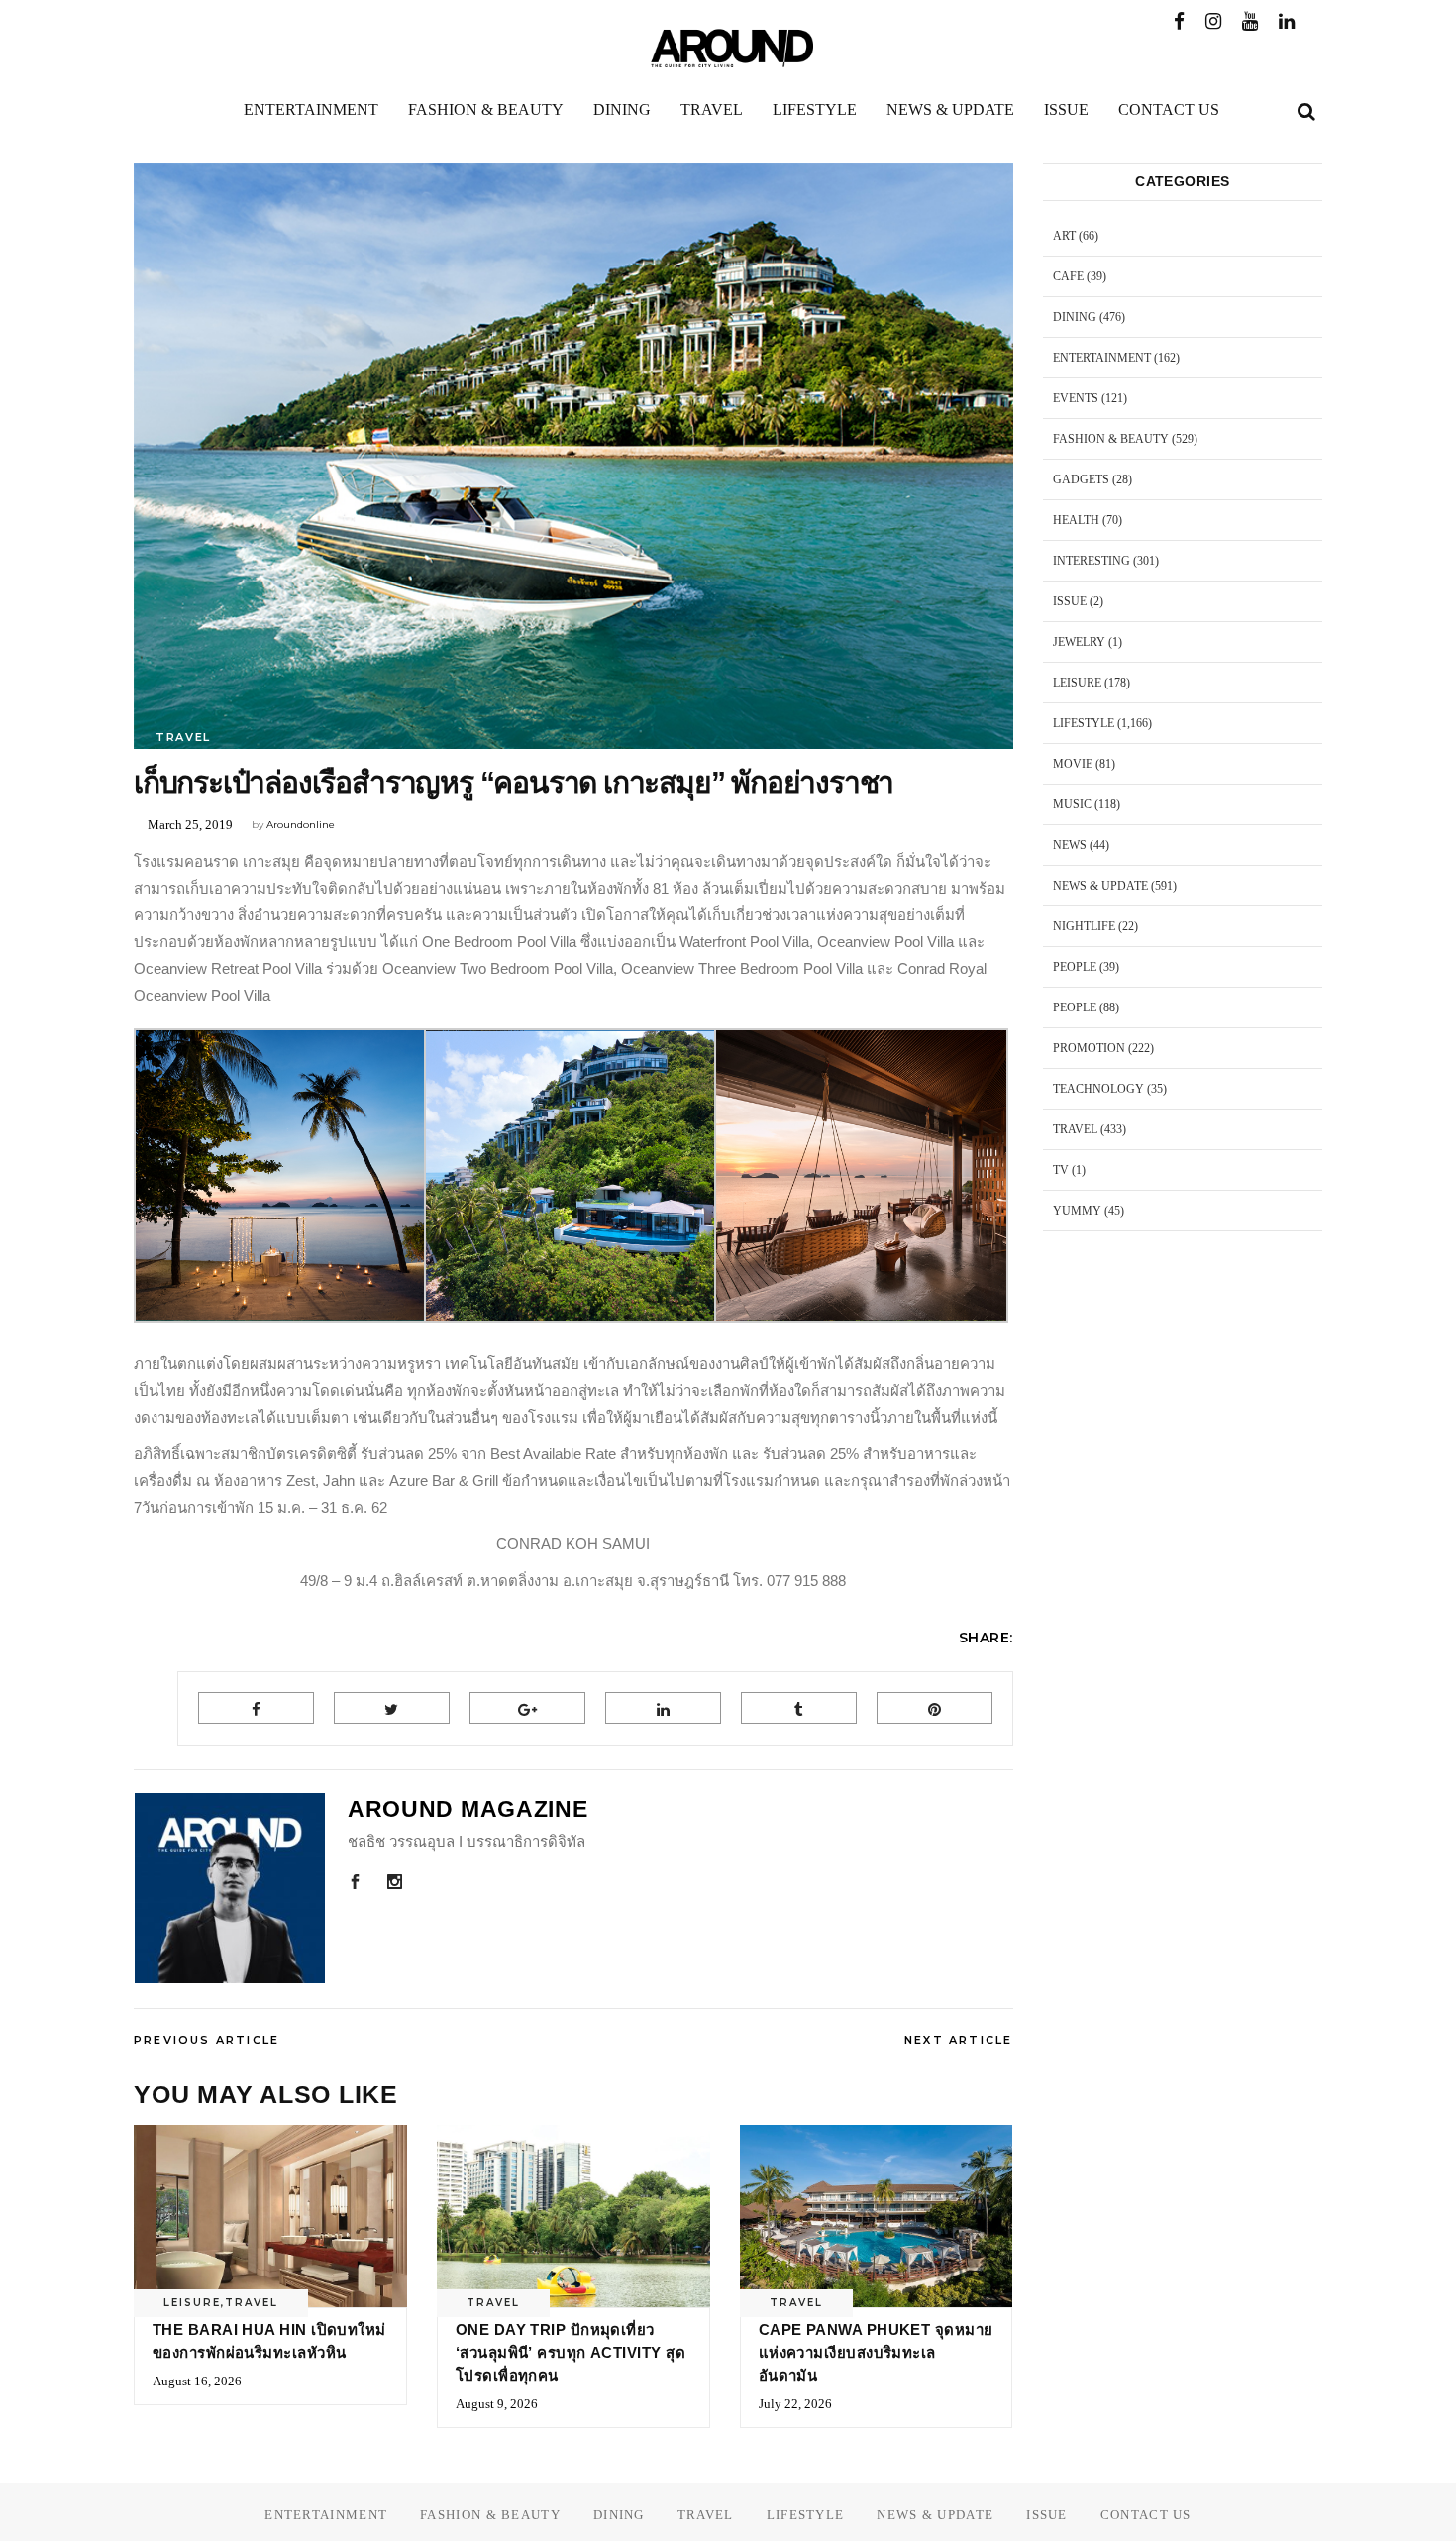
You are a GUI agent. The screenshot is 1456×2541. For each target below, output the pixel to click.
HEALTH (1076, 520)
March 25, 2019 (190, 825)
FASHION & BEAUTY (1111, 439)
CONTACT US (1146, 2515)
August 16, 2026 (197, 2381)
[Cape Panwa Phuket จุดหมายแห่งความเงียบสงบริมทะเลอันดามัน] (877, 2216)
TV (1061, 1170)
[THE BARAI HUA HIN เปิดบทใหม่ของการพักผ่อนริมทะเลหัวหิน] (270, 2216)
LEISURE (192, 2303)
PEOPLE (1075, 967)
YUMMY (1077, 1211)
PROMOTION (1089, 1048)
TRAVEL (183, 737)
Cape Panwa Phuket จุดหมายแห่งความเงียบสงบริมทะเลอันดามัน (876, 2352)
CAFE (1068, 276)
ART (1064, 236)
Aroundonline (301, 825)
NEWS (1070, 845)
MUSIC (1072, 804)
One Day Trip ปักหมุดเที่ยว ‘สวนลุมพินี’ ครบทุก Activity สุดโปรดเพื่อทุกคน (571, 2352)
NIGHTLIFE (1084, 926)
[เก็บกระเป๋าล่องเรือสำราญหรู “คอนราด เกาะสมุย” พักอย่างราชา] (230, 1888)
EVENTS (1076, 398)
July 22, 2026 (795, 2404)
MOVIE (1073, 764)
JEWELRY (1079, 642)
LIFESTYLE (1084, 723)
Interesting (1092, 561)
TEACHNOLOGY (1098, 1089)
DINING (1075, 317)
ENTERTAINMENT (1102, 358)
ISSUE (1070, 601)
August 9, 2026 (497, 2404)
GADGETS (1081, 479)
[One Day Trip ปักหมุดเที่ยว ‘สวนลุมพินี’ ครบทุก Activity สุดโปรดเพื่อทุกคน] (573, 2216)
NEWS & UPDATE (1100, 886)
